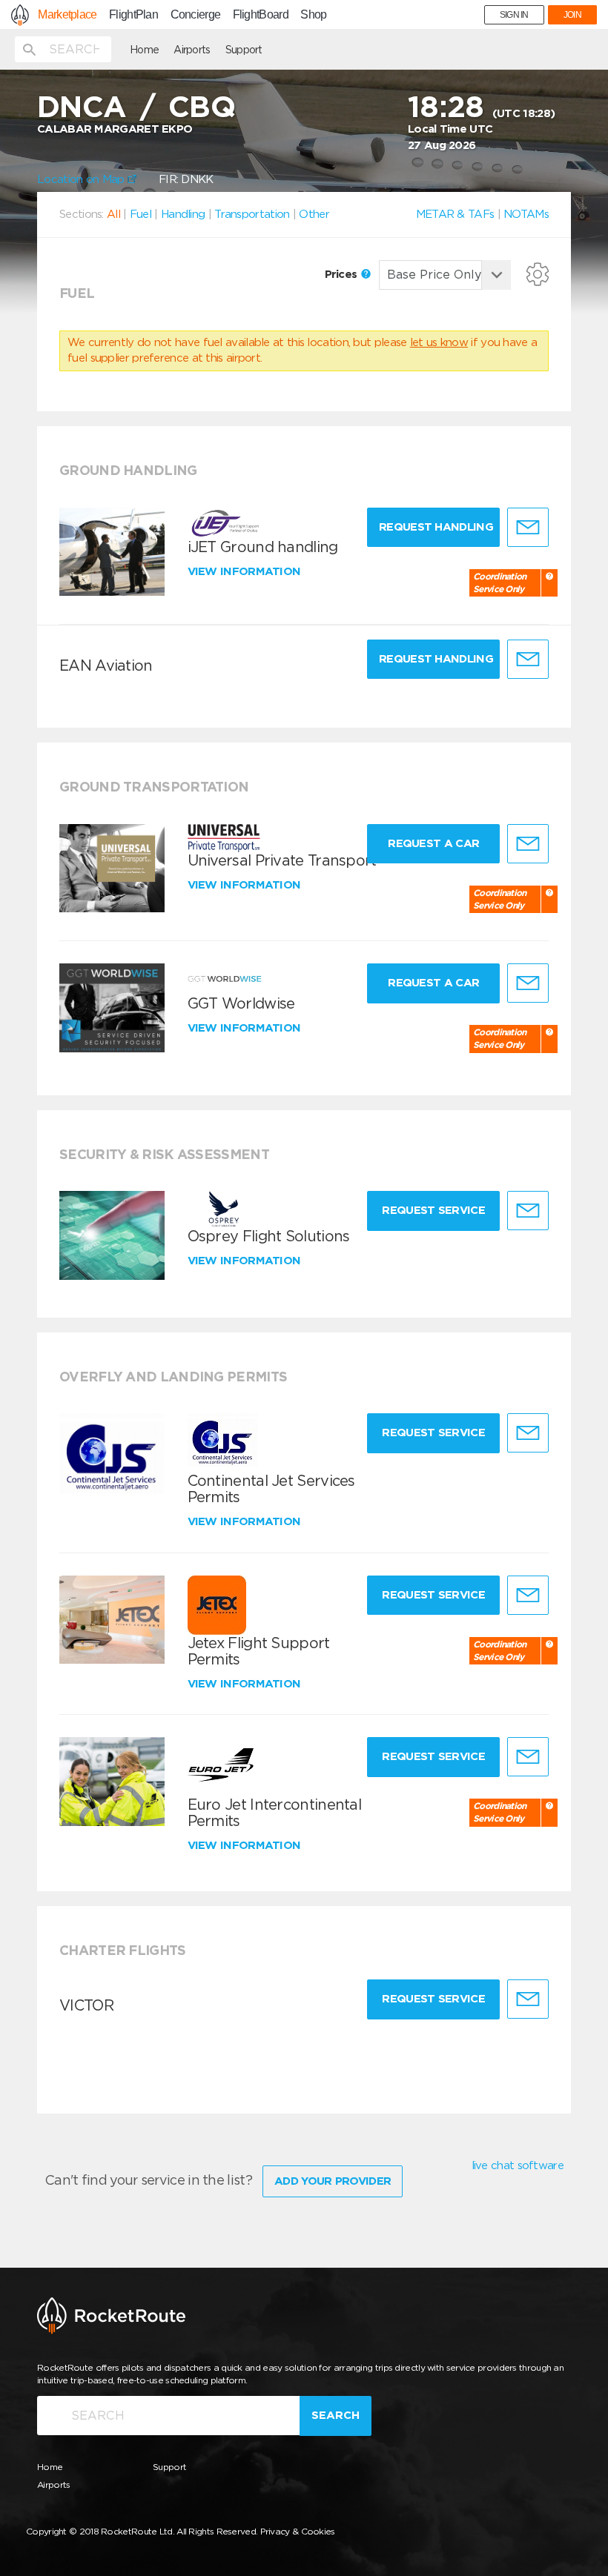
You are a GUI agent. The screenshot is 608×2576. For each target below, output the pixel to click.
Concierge (196, 15)
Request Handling (436, 527)
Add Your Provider (333, 2181)
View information (246, 571)
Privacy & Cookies (298, 2531)
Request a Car (433, 843)
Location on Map (82, 179)
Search (336, 2415)
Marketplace (67, 15)
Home (144, 50)
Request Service (433, 1210)
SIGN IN (514, 15)
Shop (313, 15)
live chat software (518, 2165)
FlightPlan (133, 15)
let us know (439, 342)
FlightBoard (261, 15)
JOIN (572, 15)
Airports (192, 50)
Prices (343, 274)
